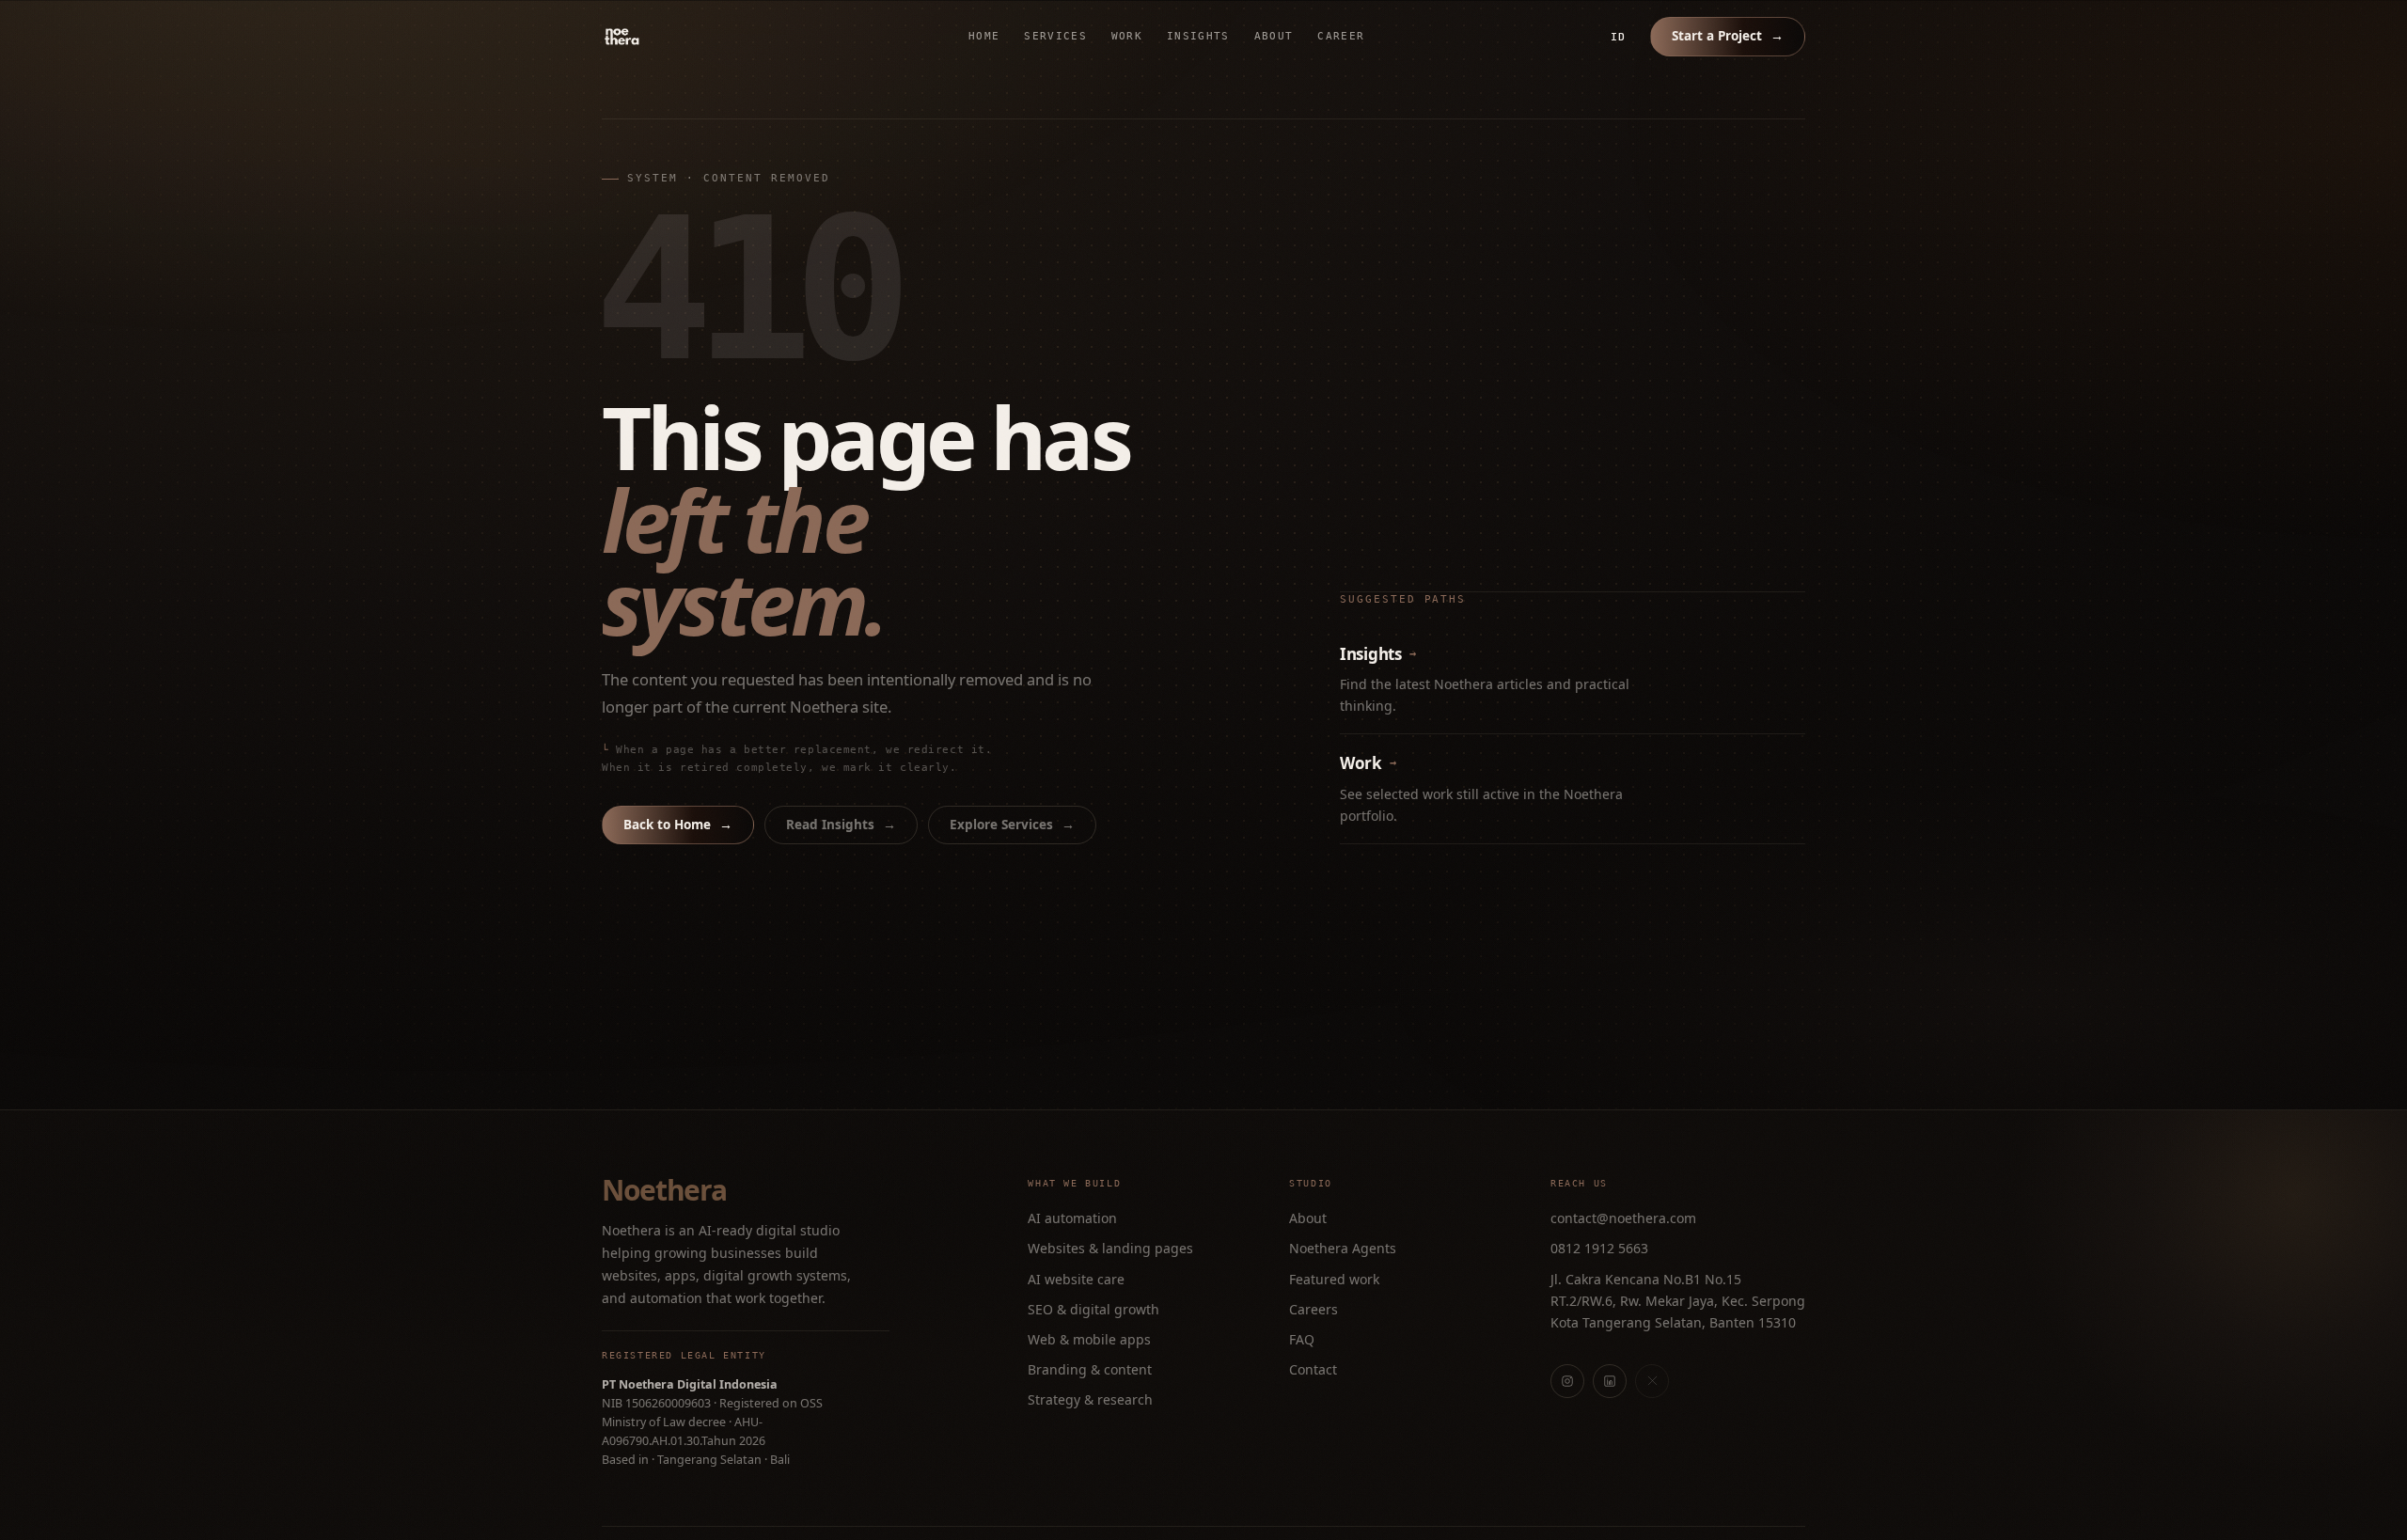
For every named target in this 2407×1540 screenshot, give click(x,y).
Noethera (664, 1190)
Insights (1198, 36)
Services (1055, 36)
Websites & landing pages (1110, 1248)
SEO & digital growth (1093, 1309)
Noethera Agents (1343, 1248)
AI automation (1072, 1218)
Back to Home (678, 825)
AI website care (1076, 1279)
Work (1127, 36)
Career (1341, 36)
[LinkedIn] (1610, 1381)
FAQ (1302, 1339)
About (1274, 36)
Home (984, 36)
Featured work (1334, 1279)
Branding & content (1090, 1369)
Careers (1314, 1309)
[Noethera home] (666, 37)
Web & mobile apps (1089, 1339)
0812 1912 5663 (1599, 1248)
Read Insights (841, 825)
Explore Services (1012, 825)
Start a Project (1728, 36)
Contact (1313, 1369)
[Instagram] (1567, 1381)
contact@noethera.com (1623, 1218)
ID (1618, 37)
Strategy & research (1090, 1399)
